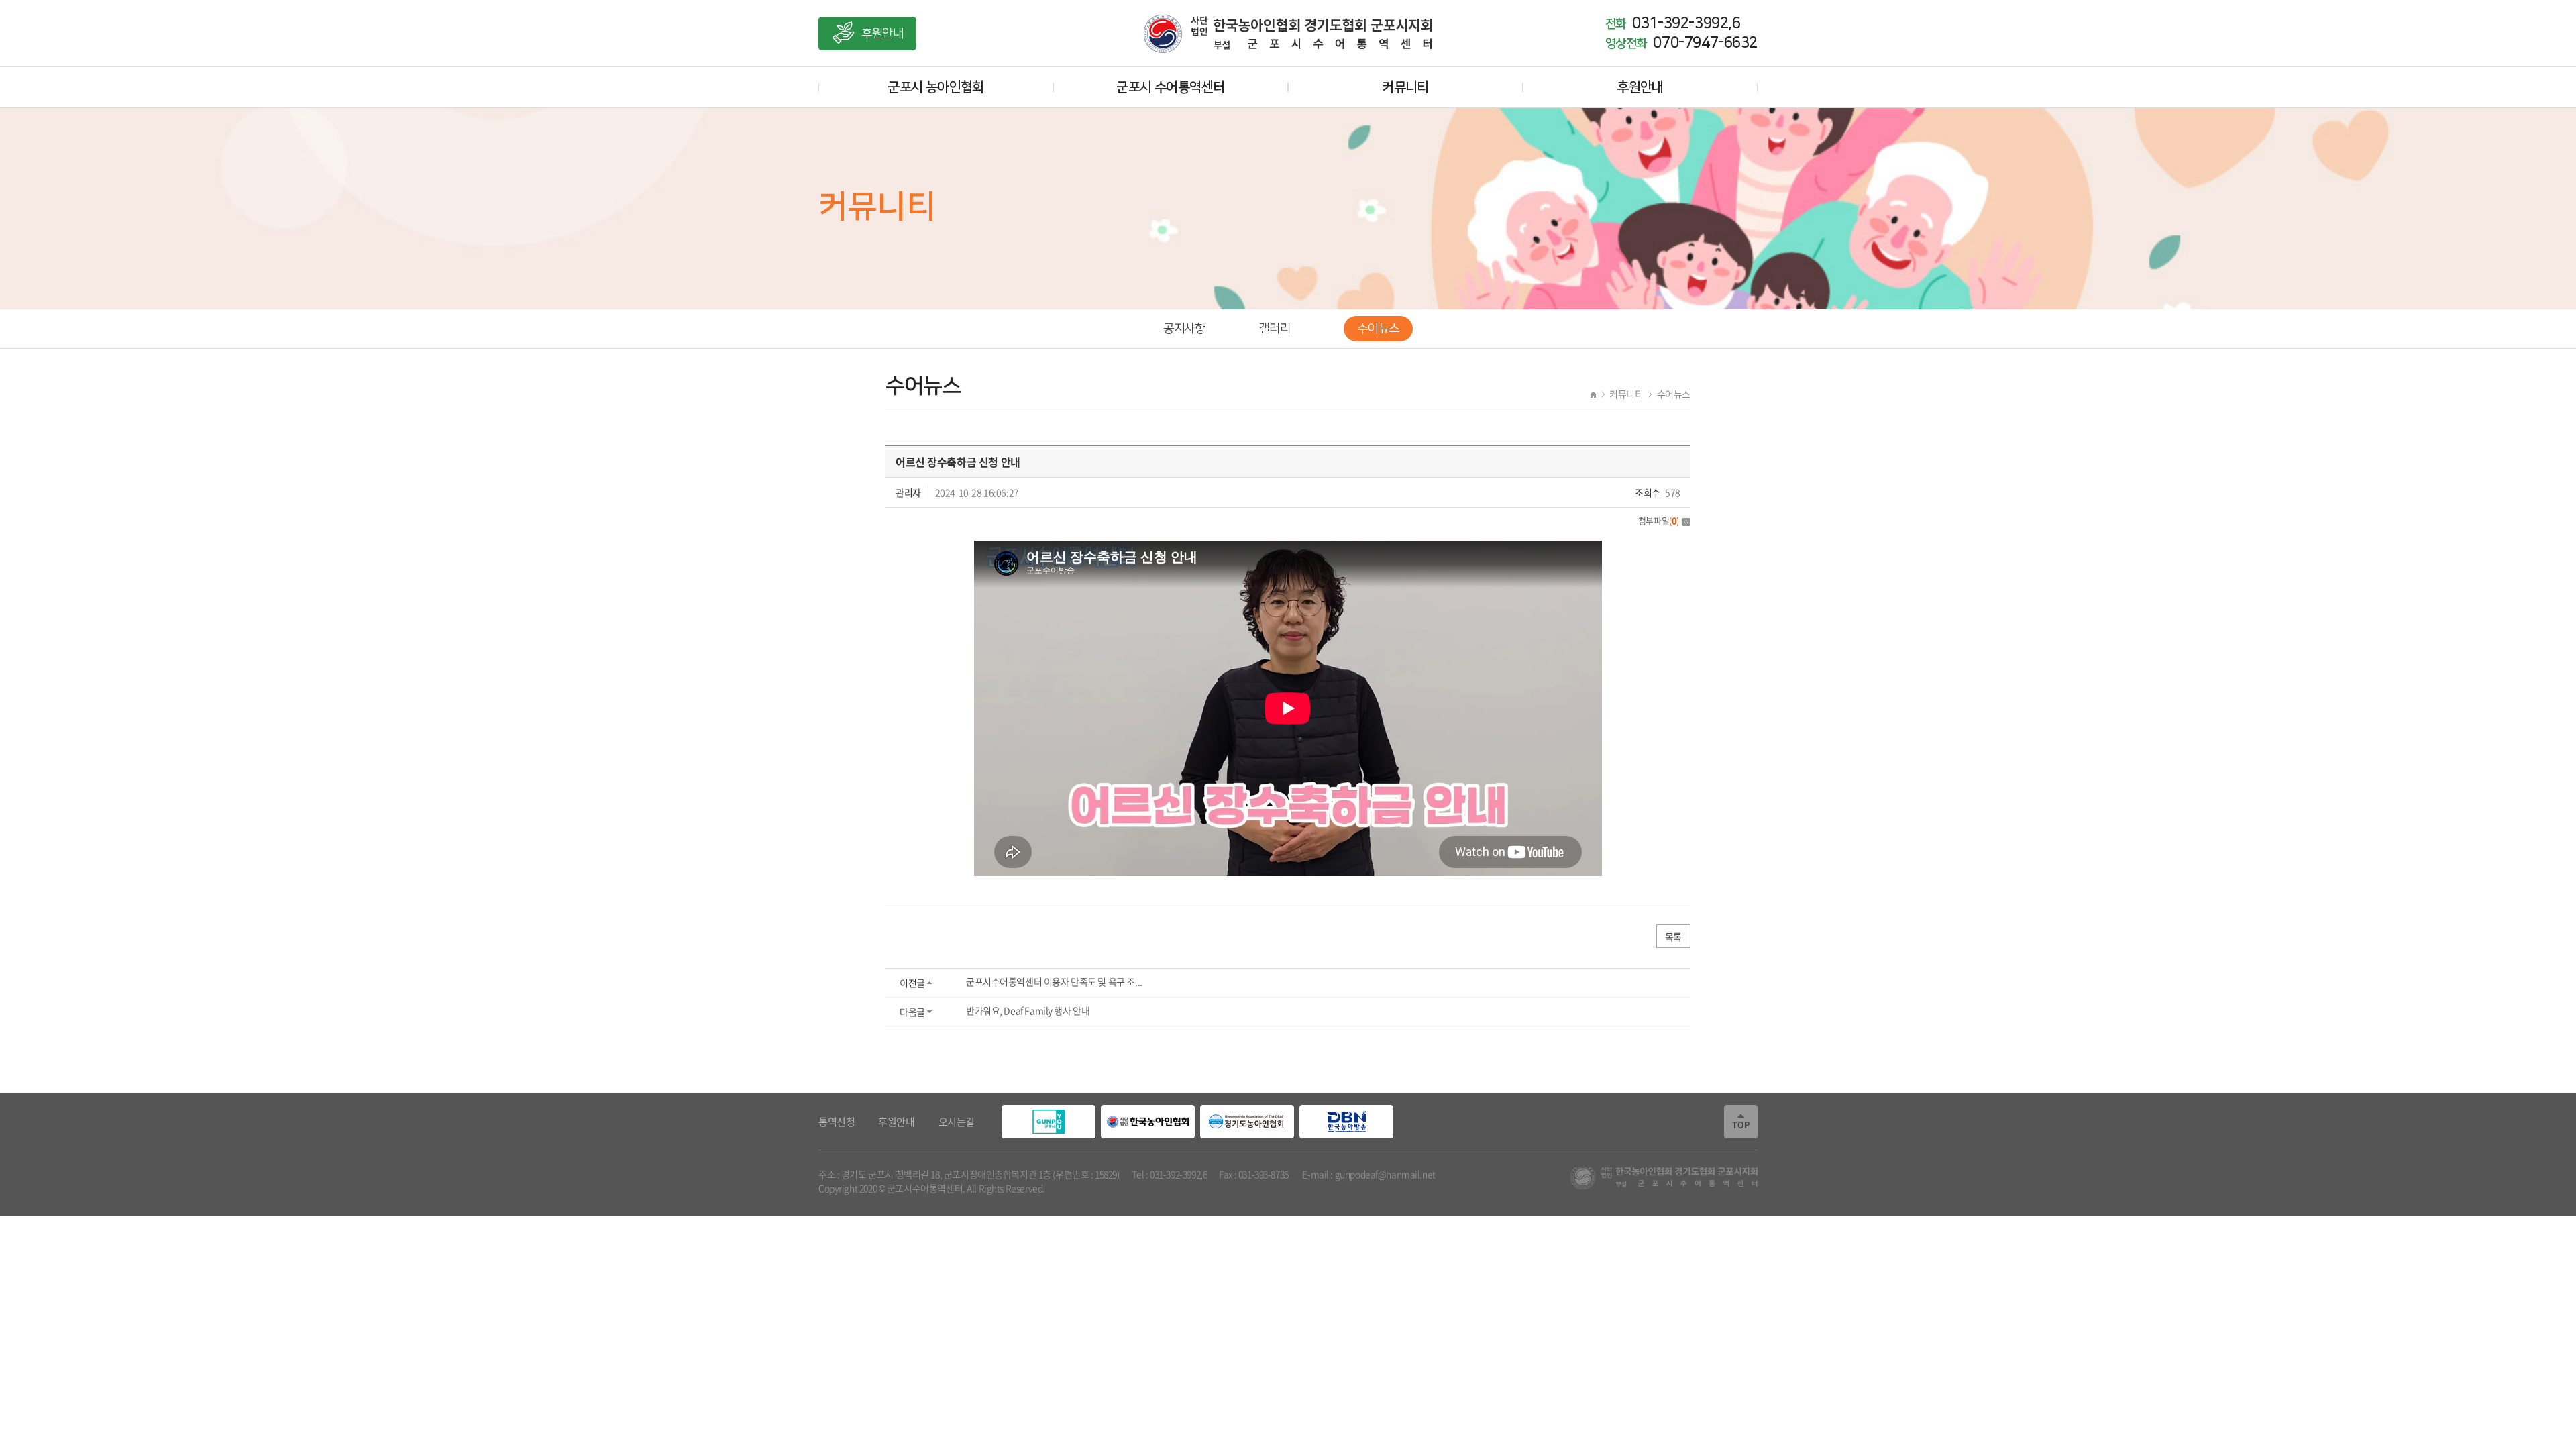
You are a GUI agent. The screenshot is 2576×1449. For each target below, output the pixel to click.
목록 (1673, 936)
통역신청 (837, 1122)
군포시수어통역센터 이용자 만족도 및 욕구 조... (1054, 981)
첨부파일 (1659, 520)
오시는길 (957, 1122)
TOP (1741, 1122)
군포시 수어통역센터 (1170, 87)
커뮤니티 (1405, 87)
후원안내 (882, 34)
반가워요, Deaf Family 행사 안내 (1028, 1010)
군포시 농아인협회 (936, 87)
